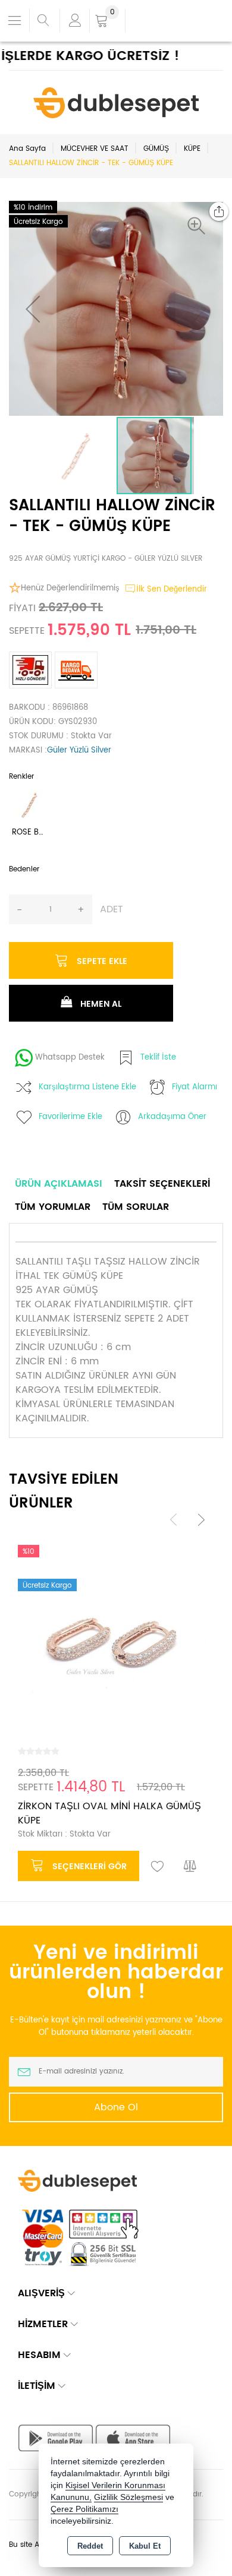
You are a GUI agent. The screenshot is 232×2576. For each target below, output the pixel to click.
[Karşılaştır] (190, 1867)
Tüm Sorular (136, 1207)
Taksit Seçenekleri (162, 1184)
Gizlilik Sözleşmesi (128, 2497)
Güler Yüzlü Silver (79, 750)
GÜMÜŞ (156, 149)
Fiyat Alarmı (195, 1087)
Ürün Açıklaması (59, 1184)
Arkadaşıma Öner (172, 1117)
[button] (199, 226)
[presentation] (174, 1520)
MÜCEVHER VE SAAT (95, 149)
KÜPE (192, 149)
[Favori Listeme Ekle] (158, 1867)
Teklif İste (158, 1058)
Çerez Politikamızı (84, 2509)
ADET (112, 909)
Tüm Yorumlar (53, 1207)
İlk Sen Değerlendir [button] (172, 590)
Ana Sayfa (27, 149)
